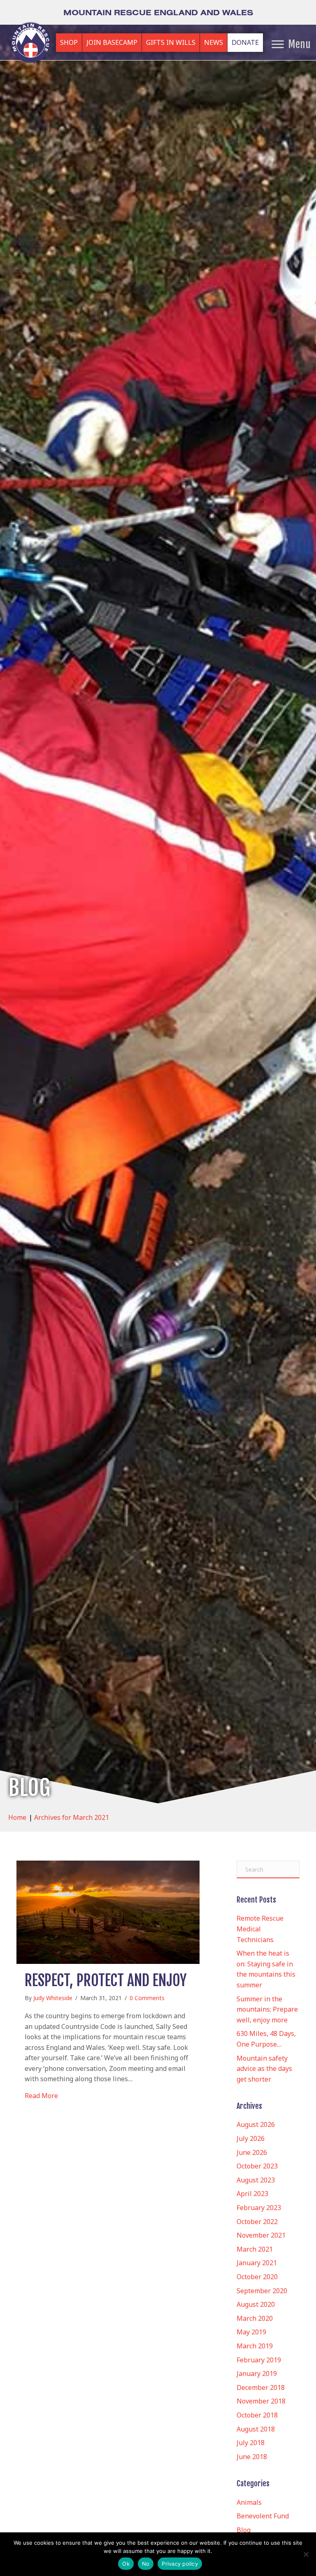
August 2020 (256, 2304)
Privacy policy (180, 2564)
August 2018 (256, 2429)
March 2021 (255, 2249)
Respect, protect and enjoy (106, 1981)
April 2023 (252, 2194)
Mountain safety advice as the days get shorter (264, 2069)
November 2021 (261, 2235)
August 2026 (256, 2124)
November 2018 (261, 2401)
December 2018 (261, 2387)
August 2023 (256, 2180)
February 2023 (259, 2208)
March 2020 (255, 2318)
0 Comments (147, 1998)
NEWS (214, 42)
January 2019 (257, 2373)
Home (17, 1817)
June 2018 (252, 2457)
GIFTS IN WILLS (171, 42)
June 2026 (252, 2152)
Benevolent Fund (263, 2516)
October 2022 (257, 2222)
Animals (249, 2502)
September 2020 (262, 2291)
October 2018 (257, 2415)
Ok (126, 2564)
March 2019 (255, 2346)
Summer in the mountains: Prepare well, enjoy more (267, 2009)
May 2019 (251, 2332)
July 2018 (251, 2443)
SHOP (69, 42)
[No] (306, 2554)
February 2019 (259, 2360)
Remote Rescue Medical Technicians (260, 1929)
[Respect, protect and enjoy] (108, 1912)
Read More (41, 2095)
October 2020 (257, 2277)
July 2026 (251, 2138)
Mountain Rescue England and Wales (158, 12)
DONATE (245, 42)
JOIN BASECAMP (112, 42)
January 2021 (257, 2263)
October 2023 (257, 2166)
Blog (244, 2530)
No (146, 2564)
